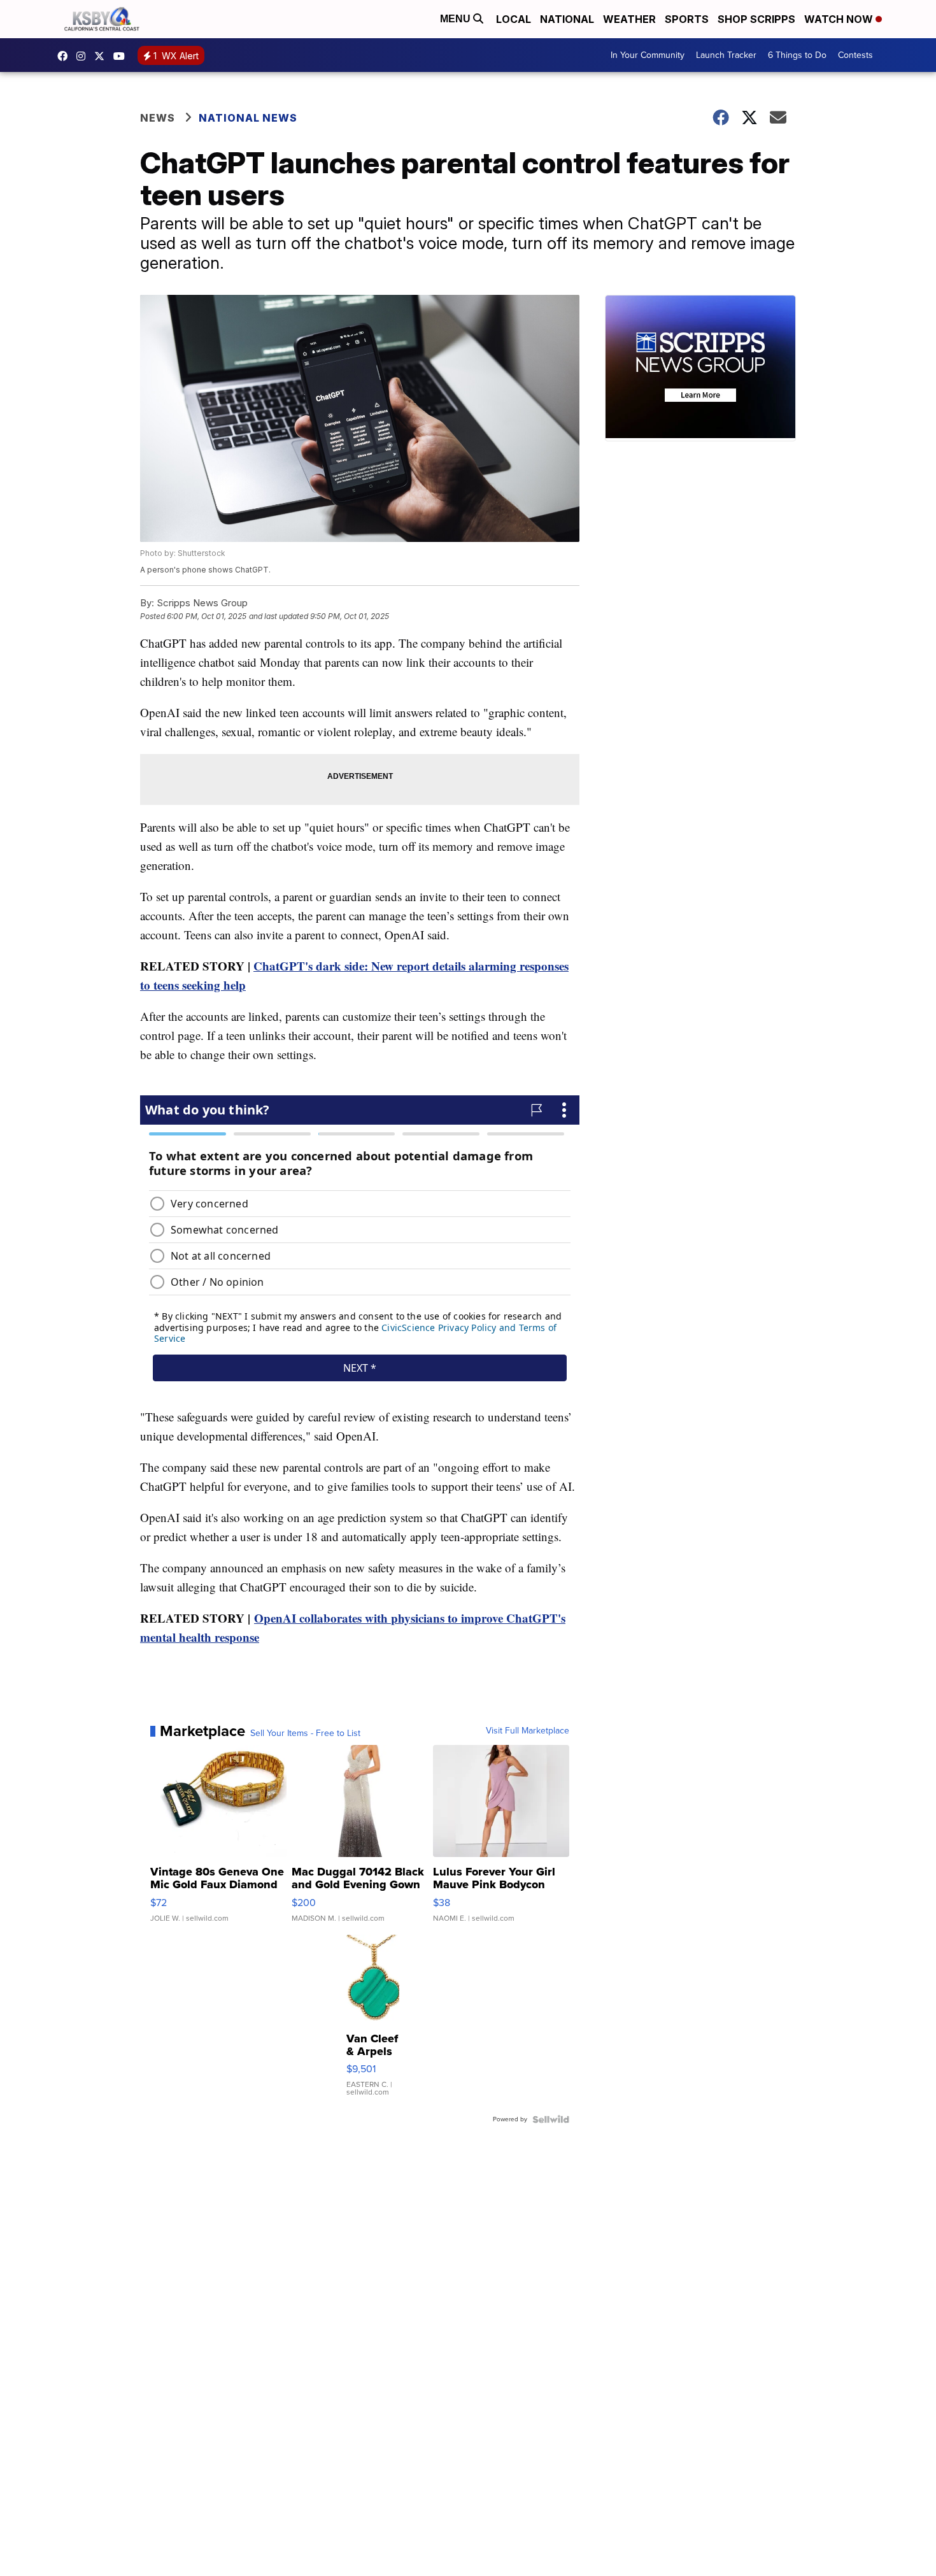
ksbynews (66, 56)
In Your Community (648, 55)
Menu (457, 19)
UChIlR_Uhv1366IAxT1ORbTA (122, 56)
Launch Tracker (726, 55)
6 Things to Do (797, 55)
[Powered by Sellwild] (551, 2119)
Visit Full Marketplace (528, 1731)
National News (248, 118)
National (567, 19)
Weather (629, 19)
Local (514, 19)
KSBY (103, 56)
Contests (855, 55)
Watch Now (840, 19)
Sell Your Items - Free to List (305, 1733)
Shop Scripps (756, 19)
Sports (687, 19)
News (158, 118)
